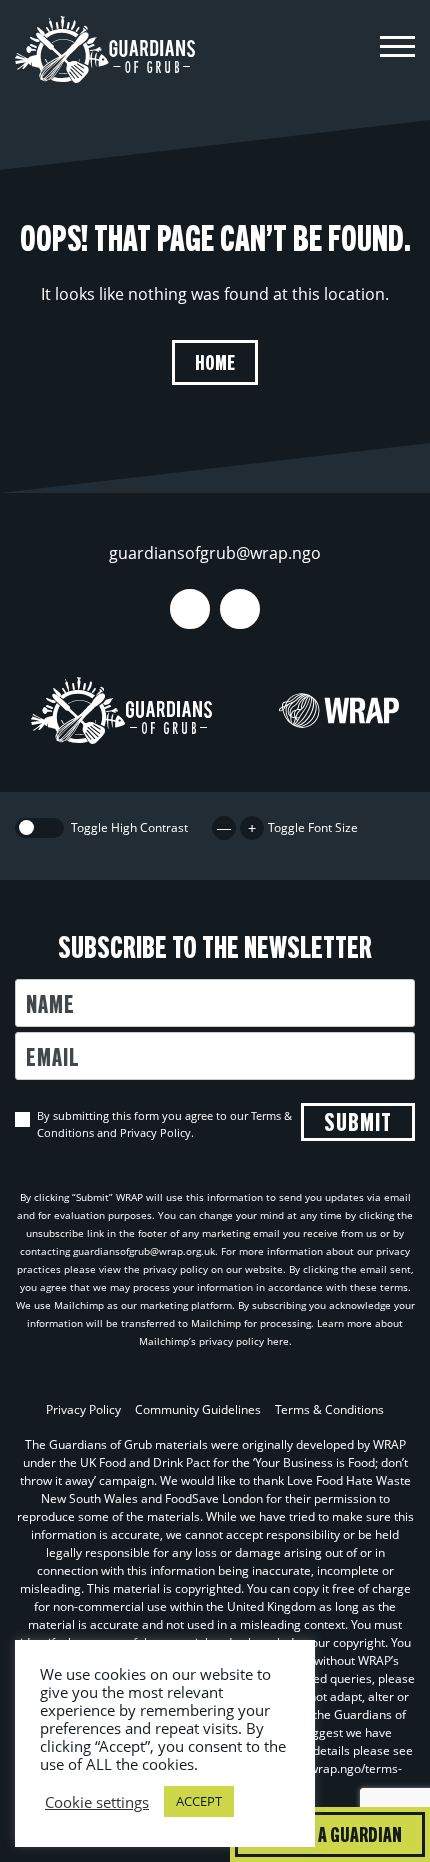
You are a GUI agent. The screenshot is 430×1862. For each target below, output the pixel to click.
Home (215, 361)
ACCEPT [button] (199, 1801)
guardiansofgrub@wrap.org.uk (144, 1251)
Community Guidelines (198, 1409)
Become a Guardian (330, 1833)
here (278, 1341)
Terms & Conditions (329, 1409)
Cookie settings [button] (97, 1802)
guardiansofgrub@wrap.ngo (215, 553)
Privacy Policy (83, 1409)
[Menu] (397, 49)
